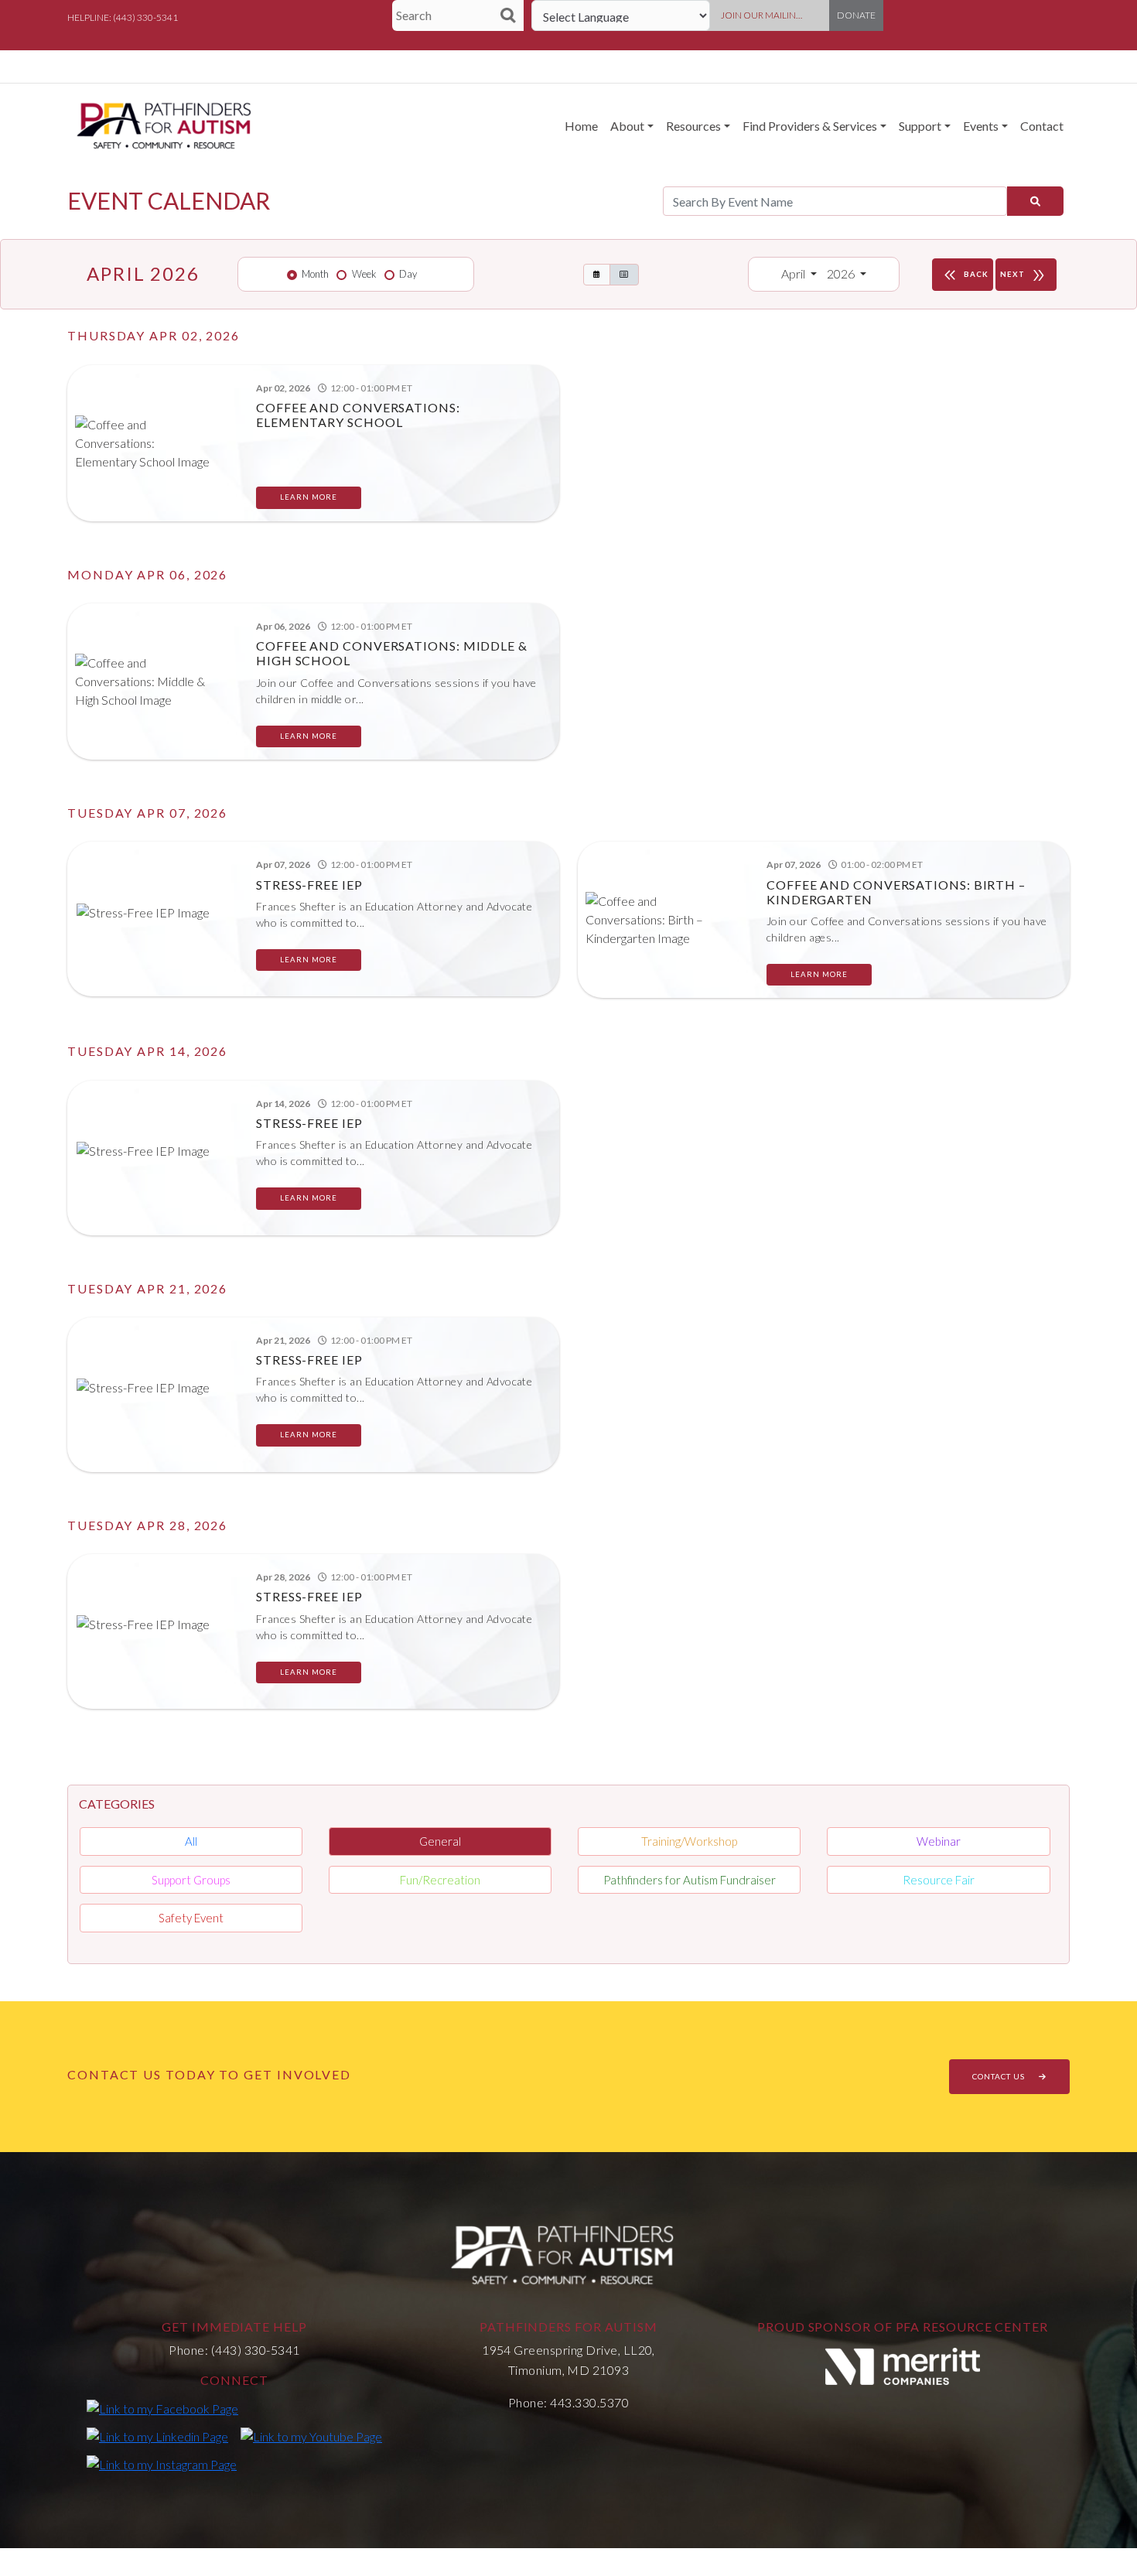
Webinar (939, 1841)
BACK (965, 275)
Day (408, 274)
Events (981, 126)
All (191, 1841)
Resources (693, 126)
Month (315, 274)
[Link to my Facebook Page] (162, 2408)
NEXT (1024, 275)
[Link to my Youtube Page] (311, 2436)
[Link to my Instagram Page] (162, 2464)
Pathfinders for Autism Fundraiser (690, 1880)
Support (920, 126)
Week (364, 274)
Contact (1042, 126)
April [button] (794, 273)
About (627, 126)
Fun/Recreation (440, 1880)
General (440, 1841)
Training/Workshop (689, 1841)
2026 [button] (842, 273)
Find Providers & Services (810, 126)
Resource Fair (939, 1880)
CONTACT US (1000, 2076)
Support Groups (191, 1880)
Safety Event (191, 1918)
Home (581, 126)
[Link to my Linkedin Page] (157, 2436)
